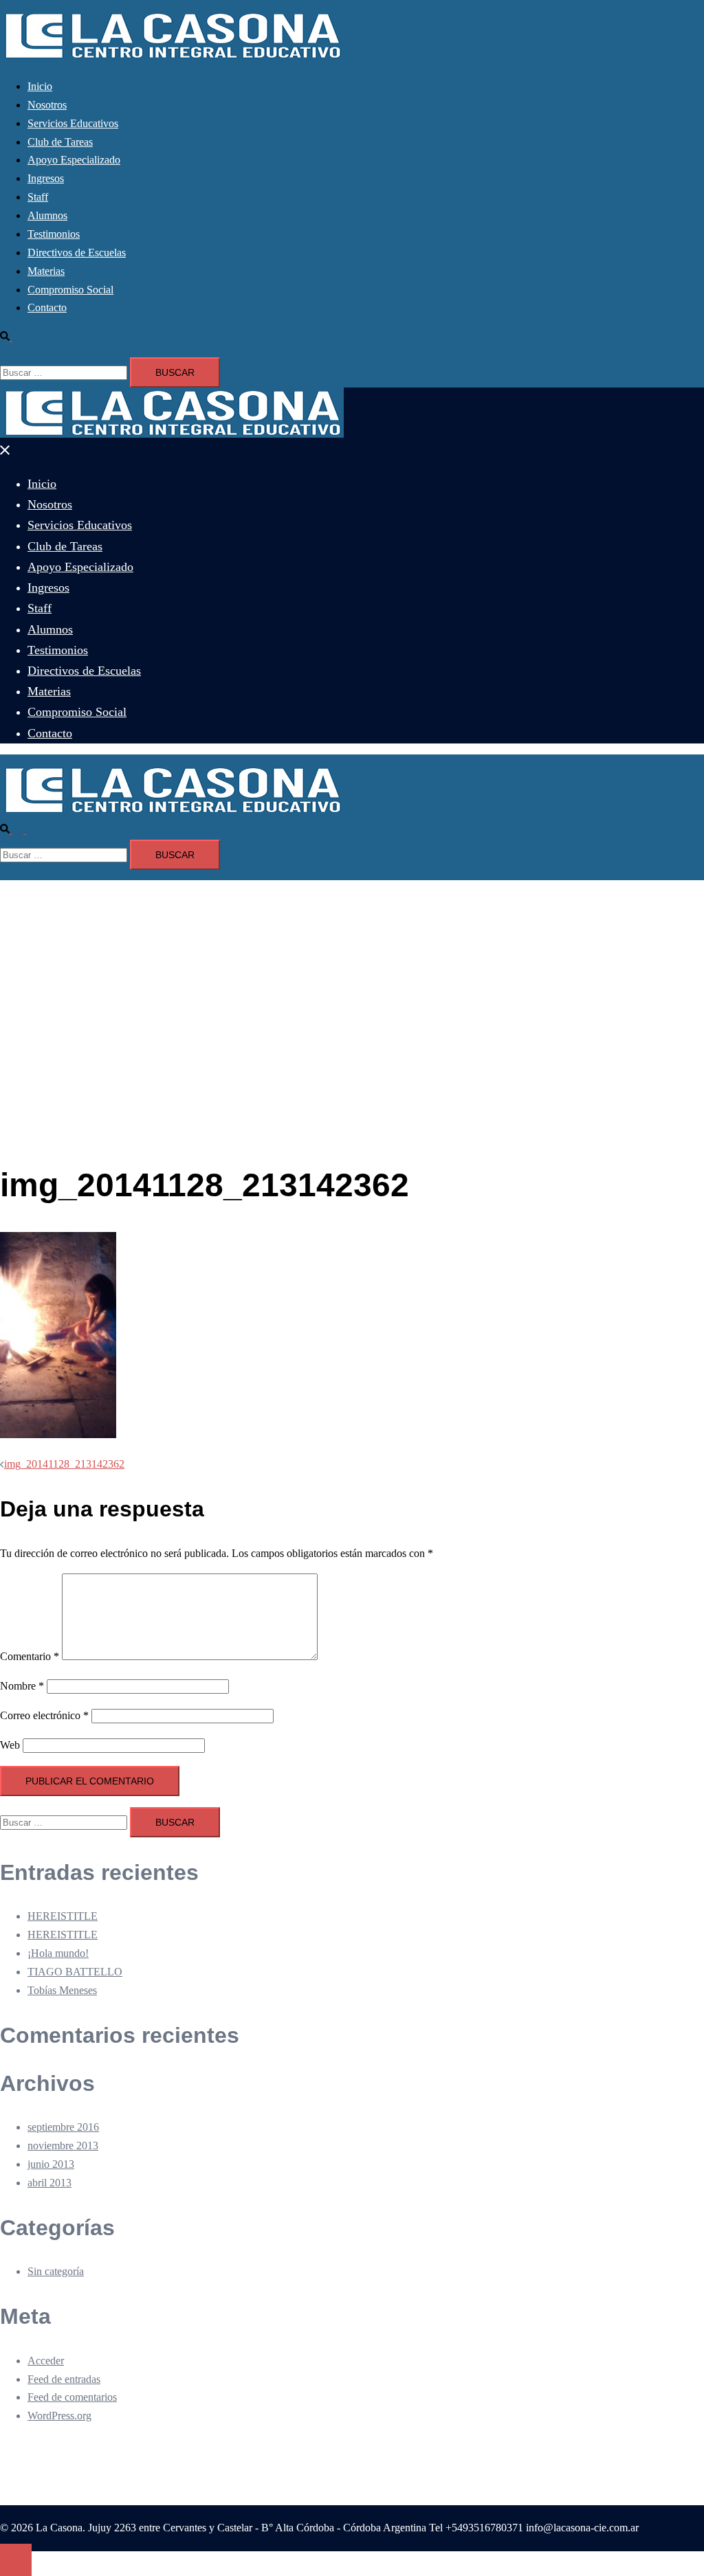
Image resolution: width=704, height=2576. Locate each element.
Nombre (22, 1686)
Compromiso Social (70, 290)
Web (10, 1745)
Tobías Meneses (62, 1990)
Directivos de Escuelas (77, 253)
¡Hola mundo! (58, 1953)
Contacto (47, 307)
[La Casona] (172, 57)
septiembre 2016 (63, 2127)
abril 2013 (49, 2183)
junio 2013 (51, 2164)
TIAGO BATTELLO (75, 1972)
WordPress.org (59, 2416)
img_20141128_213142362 (64, 1464)
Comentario (30, 1656)
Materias (46, 271)
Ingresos (46, 178)
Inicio (40, 86)
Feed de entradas (64, 2379)
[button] (12, 337)
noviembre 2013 (63, 2146)
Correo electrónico (44, 1715)
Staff (38, 197)
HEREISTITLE (63, 1916)
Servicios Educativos (73, 123)
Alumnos (47, 215)
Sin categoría (56, 2271)
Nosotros (47, 105)
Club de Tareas (60, 142)
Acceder (46, 2361)
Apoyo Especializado (74, 160)
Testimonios (54, 234)
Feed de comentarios (72, 2397)
